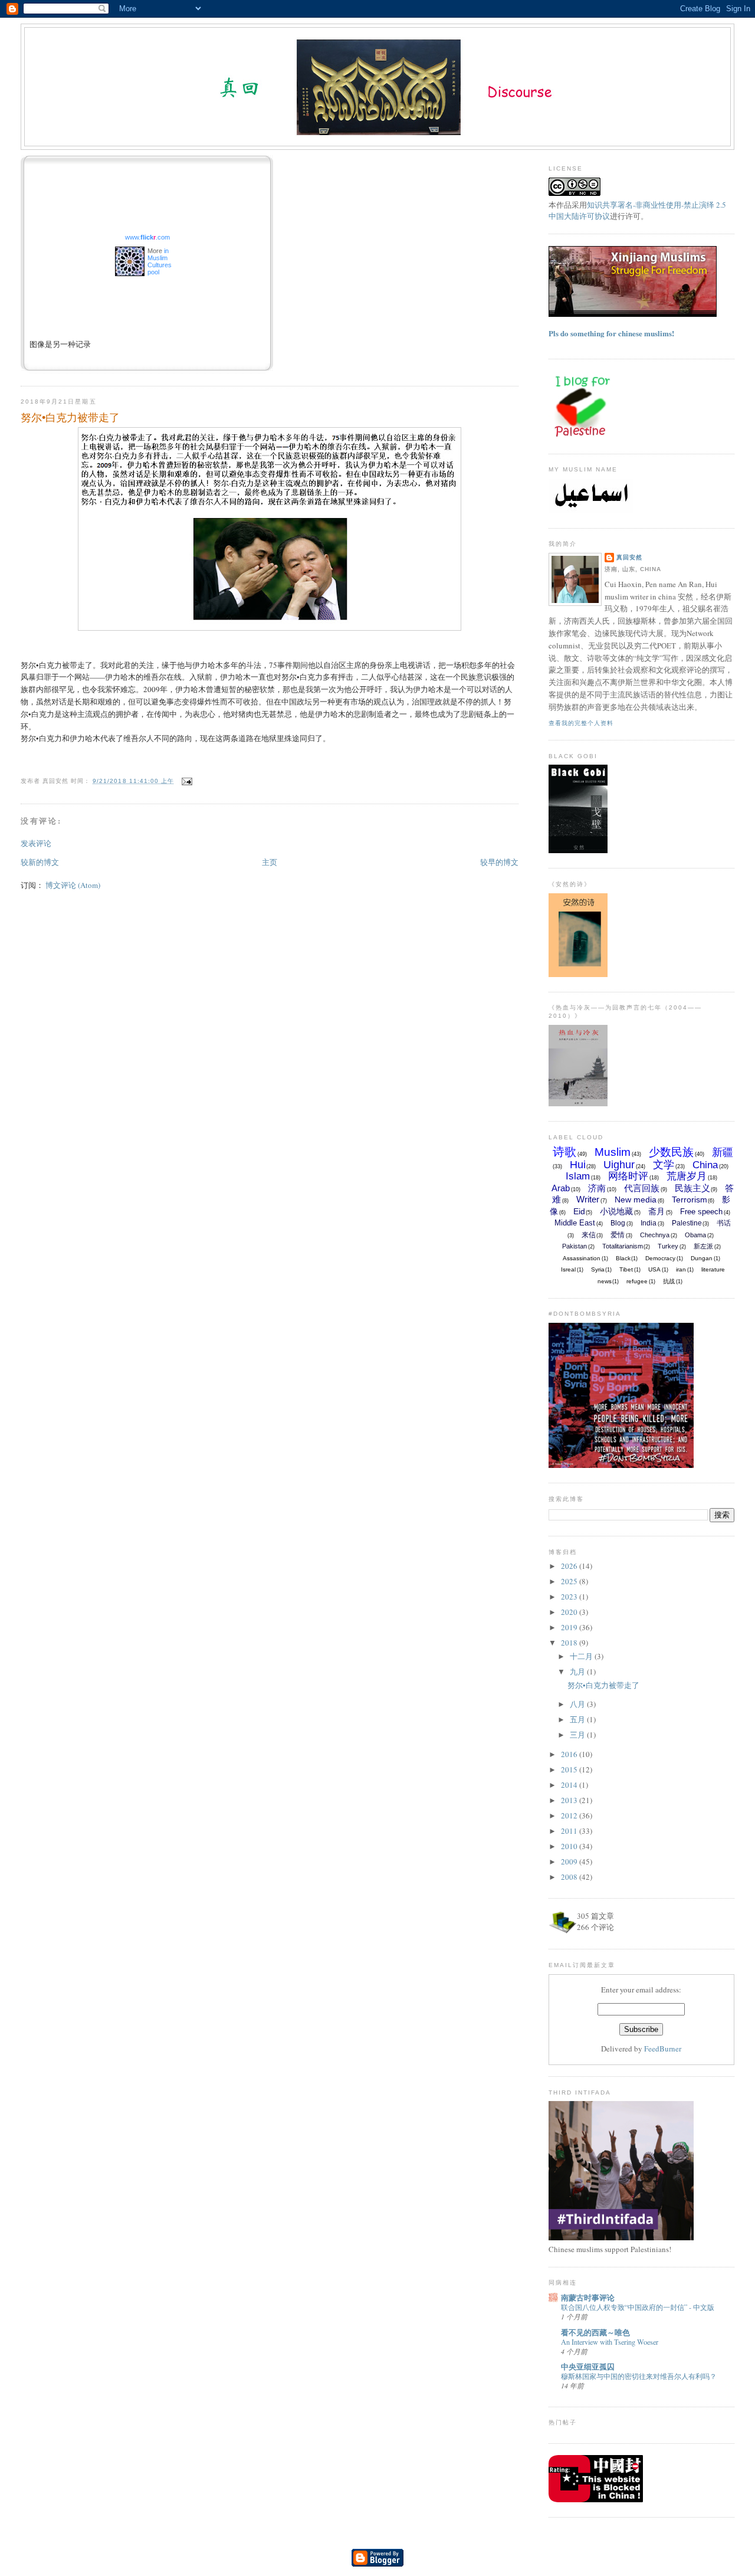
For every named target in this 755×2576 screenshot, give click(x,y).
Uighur (619, 1165)
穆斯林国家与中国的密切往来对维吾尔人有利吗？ (639, 2376)
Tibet (626, 1269)
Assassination (582, 1258)
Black (623, 1258)
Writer (588, 1199)
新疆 (723, 1152)
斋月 (656, 1211)
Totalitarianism (623, 1246)
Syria (598, 1269)
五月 (578, 1719)
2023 (570, 1597)
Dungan (702, 1258)
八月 (578, 1704)
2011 (570, 1831)
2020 (570, 1612)
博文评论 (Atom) (73, 885)
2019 (570, 1627)
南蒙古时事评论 (588, 2297)
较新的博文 (40, 862)
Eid (579, 1211)
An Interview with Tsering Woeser (610, 2342)
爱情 (618, 1235)
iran (681, 1269)
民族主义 (692, 1188)
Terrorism (690, 1199)
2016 (570, 1754)
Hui (578, 1165)
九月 (578, 1672)
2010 (570, 1846)
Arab (561, 1188)
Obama (695, 1235)
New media (636, 1199)
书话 (724, 1223)
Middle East (575, 1223)
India (649, 1223)
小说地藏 (616, 1211)
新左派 (703, 1246)
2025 (570, 1581)
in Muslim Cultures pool (160, 261)
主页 (270, 862)
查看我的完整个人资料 (581, 723)
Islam (578, 1176)
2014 (570, 1785)
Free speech (701, 1212)
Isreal (568, 1269)
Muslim (613, 1152)
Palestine (687, 1223)
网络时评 (628, 1176)
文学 (664, 1165)
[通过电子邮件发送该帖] (186, 781)
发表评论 (36, 843)
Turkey (668, 1246)
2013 (570, 1800)
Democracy (660, 1258)
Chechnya (655, 1235)
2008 (570, 1877)
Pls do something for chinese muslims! (611, 333)
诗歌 (564, 1152)
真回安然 (629, 557)
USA (654, 1269)
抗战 (669, 1281)
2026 (570, 1566)
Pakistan (575, 1246)
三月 (578, 1735)
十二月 (582, 1656)
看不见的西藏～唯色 (595, 2332)
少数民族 (671, 1152)
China (705, 1165)
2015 (570, 1769)
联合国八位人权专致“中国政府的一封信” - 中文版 (638, 2307)
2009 (570, 1861)
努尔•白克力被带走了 (70, 417)
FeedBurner (663, 2049)
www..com (147, 237)
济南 (597, 1188)
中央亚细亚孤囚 (588, 2366)
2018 (570, 1643)
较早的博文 (499, 862)
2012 (570, 1815)
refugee (637, 1281)
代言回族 (642, 1188)
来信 (589, 1235)
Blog (618, 1223)
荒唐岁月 (687, 1176)
